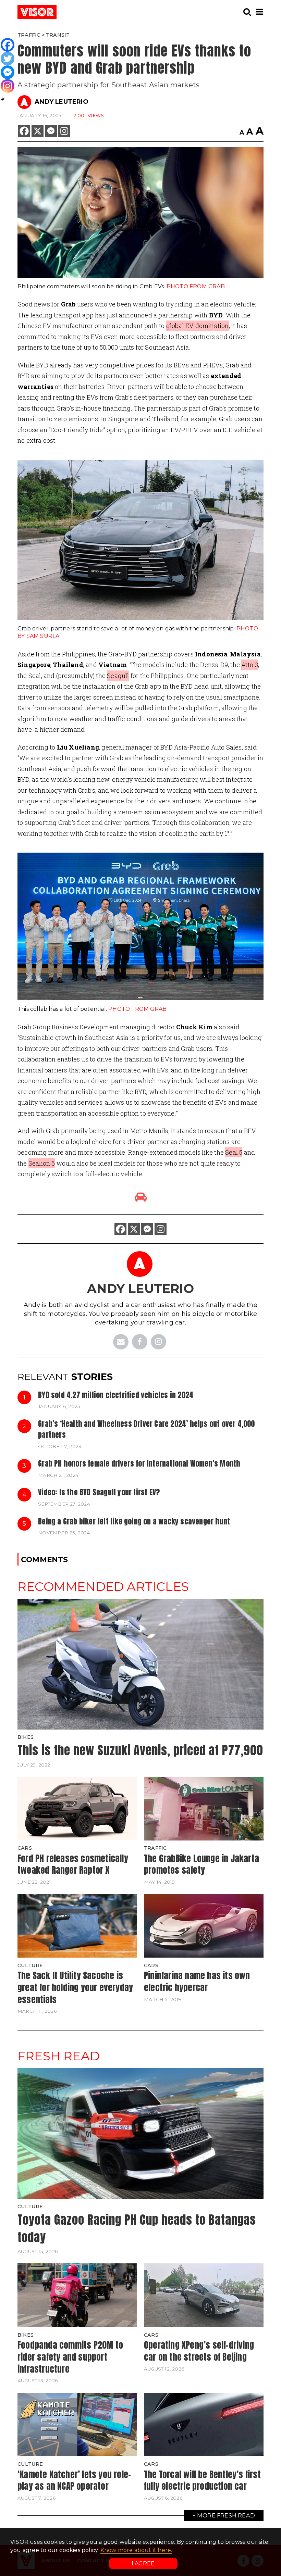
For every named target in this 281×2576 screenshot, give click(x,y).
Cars (25, 1848)
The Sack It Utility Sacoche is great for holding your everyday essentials (75, 1987)
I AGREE (143, 2564)
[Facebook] (24, 131)
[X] (38, 131)
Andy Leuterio (62, 102)
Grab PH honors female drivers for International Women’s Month (139, 1463)
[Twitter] (8, 59)
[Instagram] (64, 131)
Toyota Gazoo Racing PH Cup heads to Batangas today (137, 2228)
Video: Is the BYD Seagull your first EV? (99, 1492)
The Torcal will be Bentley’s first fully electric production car (202, 2480)
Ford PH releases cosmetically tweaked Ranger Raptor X (73, 1864)
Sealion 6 (42, 1163)
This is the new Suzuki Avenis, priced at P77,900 (140, 1750)
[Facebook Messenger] (51, 131)
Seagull (118, 676)
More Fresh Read (226, 2515)
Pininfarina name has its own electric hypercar (197, 1981)
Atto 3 (250, 665)
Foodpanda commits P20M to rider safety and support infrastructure (70, 2357)
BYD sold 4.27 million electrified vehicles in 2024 (116, 1395)
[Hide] (3, 99)
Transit (58, 35)
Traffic (29, 35)
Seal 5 (234, 1152)
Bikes (26, 1737)
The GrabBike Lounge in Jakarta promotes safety (201, 1864)
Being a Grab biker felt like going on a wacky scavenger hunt (134, 1521)
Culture (30, 1965)
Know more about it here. (136, 2550)
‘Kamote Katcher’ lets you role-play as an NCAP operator (74, 2480)
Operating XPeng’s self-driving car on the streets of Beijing (199, 2351)
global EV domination (198, 326)
